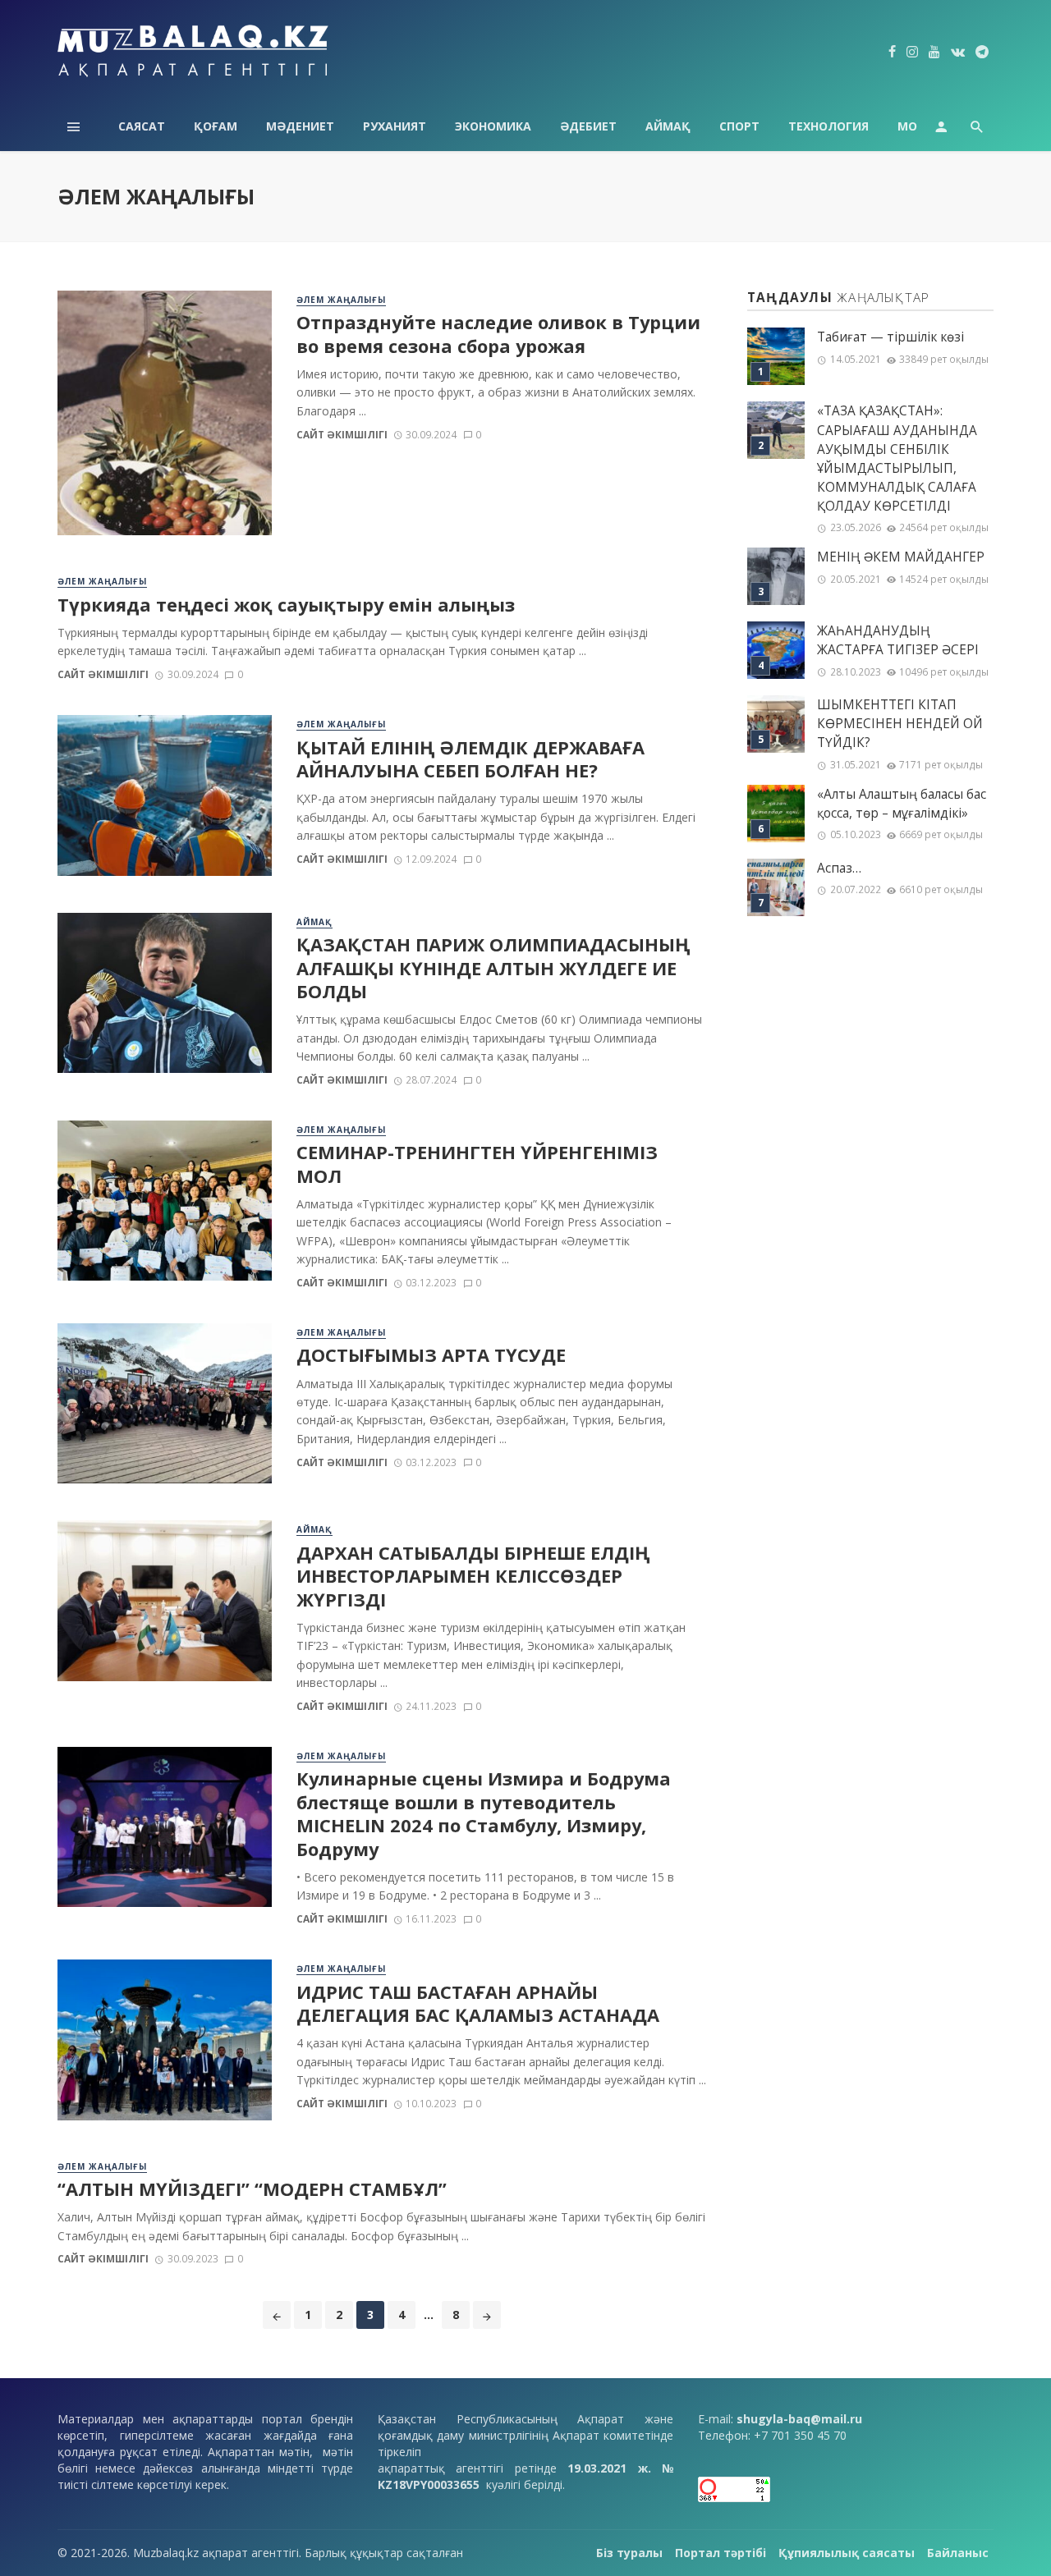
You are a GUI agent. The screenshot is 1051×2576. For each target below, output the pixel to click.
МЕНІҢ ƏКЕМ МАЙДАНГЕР (901, 557)
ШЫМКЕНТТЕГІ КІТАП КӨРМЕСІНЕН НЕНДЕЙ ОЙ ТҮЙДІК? (900, 724)
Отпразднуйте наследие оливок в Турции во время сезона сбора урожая (498, 334)
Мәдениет (300, 126)
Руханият (395, 126)
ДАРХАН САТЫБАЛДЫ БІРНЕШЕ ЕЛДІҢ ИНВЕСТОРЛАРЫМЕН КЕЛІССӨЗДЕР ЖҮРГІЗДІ (473, 1577)
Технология (828, 126)
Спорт (739, 126)
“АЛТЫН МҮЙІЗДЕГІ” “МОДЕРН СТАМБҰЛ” (252, 2189)
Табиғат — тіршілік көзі (890, 337)
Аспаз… (839, 868)
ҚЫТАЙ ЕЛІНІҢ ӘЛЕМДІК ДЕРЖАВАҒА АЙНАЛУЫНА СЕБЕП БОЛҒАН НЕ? (470, 759)
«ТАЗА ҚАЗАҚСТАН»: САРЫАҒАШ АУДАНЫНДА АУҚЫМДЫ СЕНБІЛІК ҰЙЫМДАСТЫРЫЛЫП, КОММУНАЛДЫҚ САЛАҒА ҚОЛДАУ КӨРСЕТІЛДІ (897, 458)
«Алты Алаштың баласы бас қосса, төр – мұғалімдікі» (902, 804)
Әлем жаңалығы (341, 300)
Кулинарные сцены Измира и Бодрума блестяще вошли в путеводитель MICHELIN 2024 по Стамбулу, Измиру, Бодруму (484, 1814)
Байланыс (958, 2553)
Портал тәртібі (721, 2553)
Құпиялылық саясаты (847, 2553)
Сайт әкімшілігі (342, 435)
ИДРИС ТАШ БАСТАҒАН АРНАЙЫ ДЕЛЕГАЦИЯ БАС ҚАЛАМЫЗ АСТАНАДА (478, 2004)
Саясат (142, 126)
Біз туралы (629, 2553)
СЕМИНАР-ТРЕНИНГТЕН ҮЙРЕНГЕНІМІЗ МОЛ (477, 1164)
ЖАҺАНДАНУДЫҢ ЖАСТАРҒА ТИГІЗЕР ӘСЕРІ (898, 640)
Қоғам (216, 126)
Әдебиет (588, 126)
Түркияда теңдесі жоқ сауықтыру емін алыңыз (286, 605)
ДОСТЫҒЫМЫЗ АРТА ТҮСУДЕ (431, 1355)
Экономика (493, 126)
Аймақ (668, 126)
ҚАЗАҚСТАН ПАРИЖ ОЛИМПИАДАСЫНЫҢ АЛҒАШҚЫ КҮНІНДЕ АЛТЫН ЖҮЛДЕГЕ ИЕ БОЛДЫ (493, 968)
